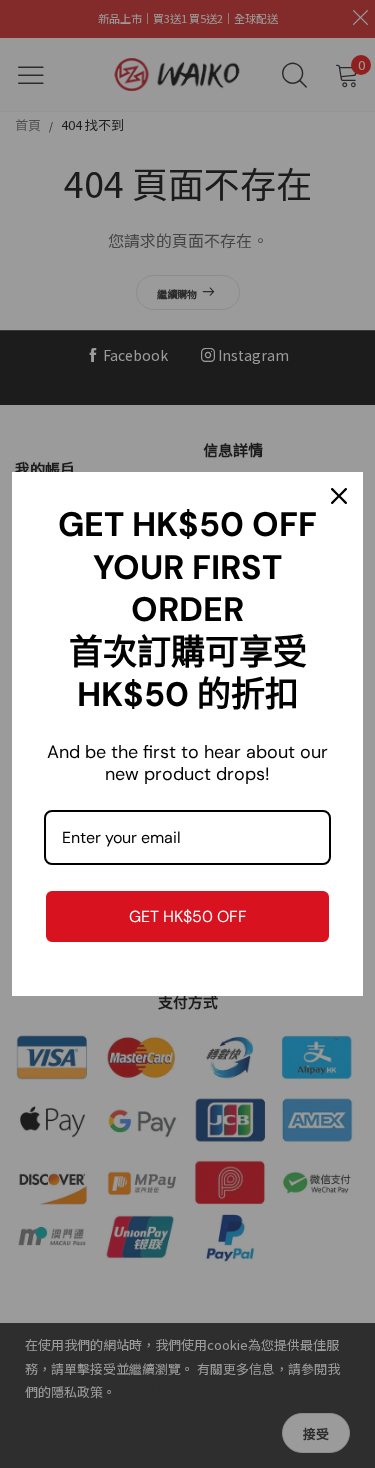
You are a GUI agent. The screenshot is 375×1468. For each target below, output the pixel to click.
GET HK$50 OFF (188, 916)
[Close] (339, 496)
